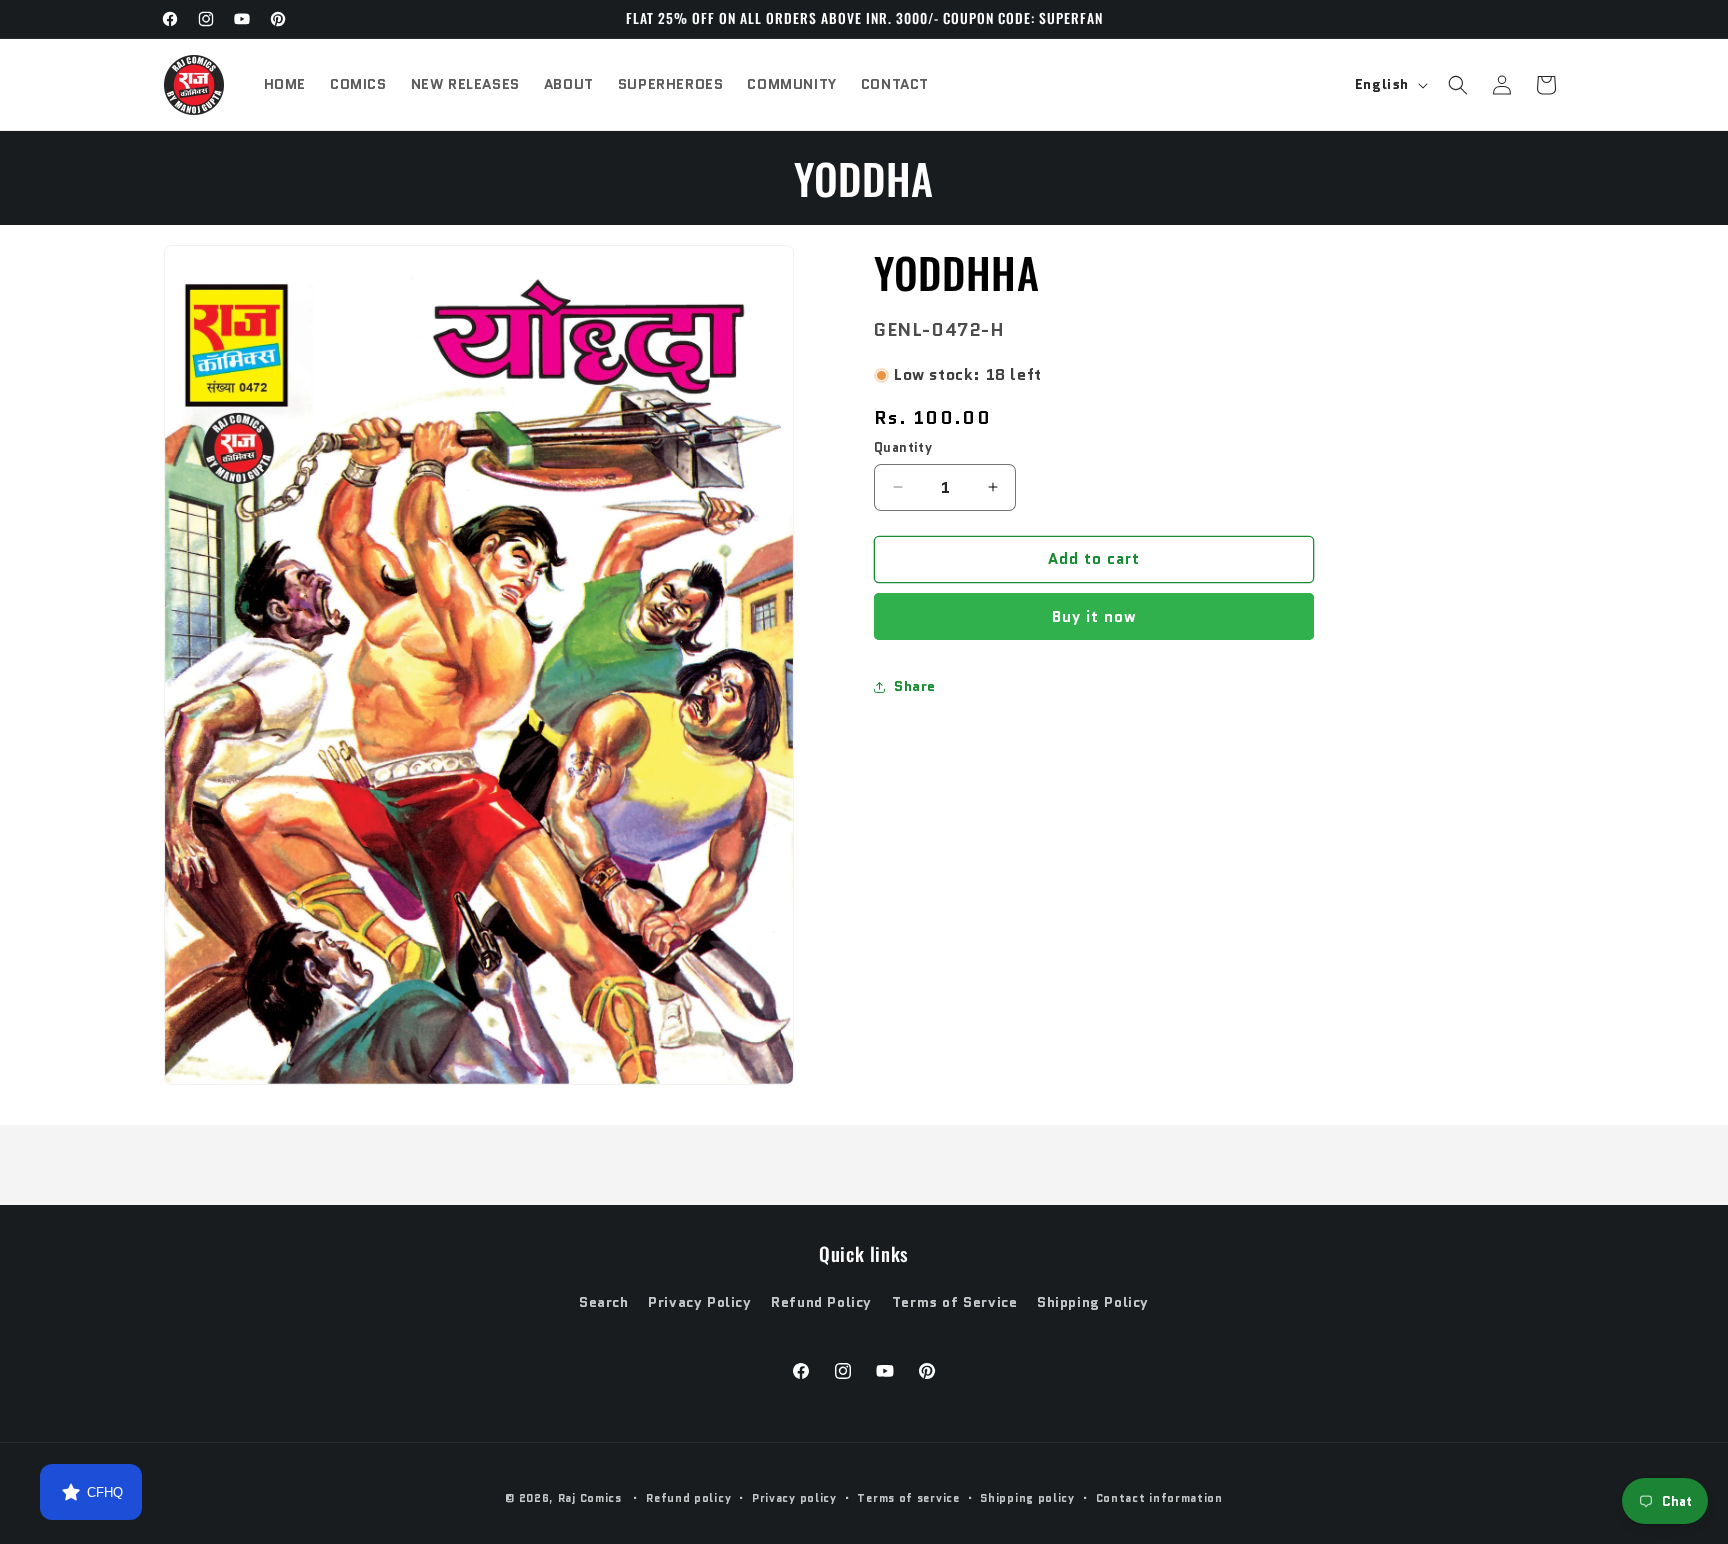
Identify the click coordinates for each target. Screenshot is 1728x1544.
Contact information (1159, 1498)
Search (604, 1302)
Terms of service (908, 1498)
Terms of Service (955, 1302)
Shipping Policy (1093, 1302)
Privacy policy (794, 1498)
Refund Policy (821, 1302)
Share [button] (915, 686)
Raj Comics (590, 1498)
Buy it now (1094, 617)
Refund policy (688, 1498)
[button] (1458, 85)
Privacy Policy (699, 1302)
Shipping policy (1027, 1498)
